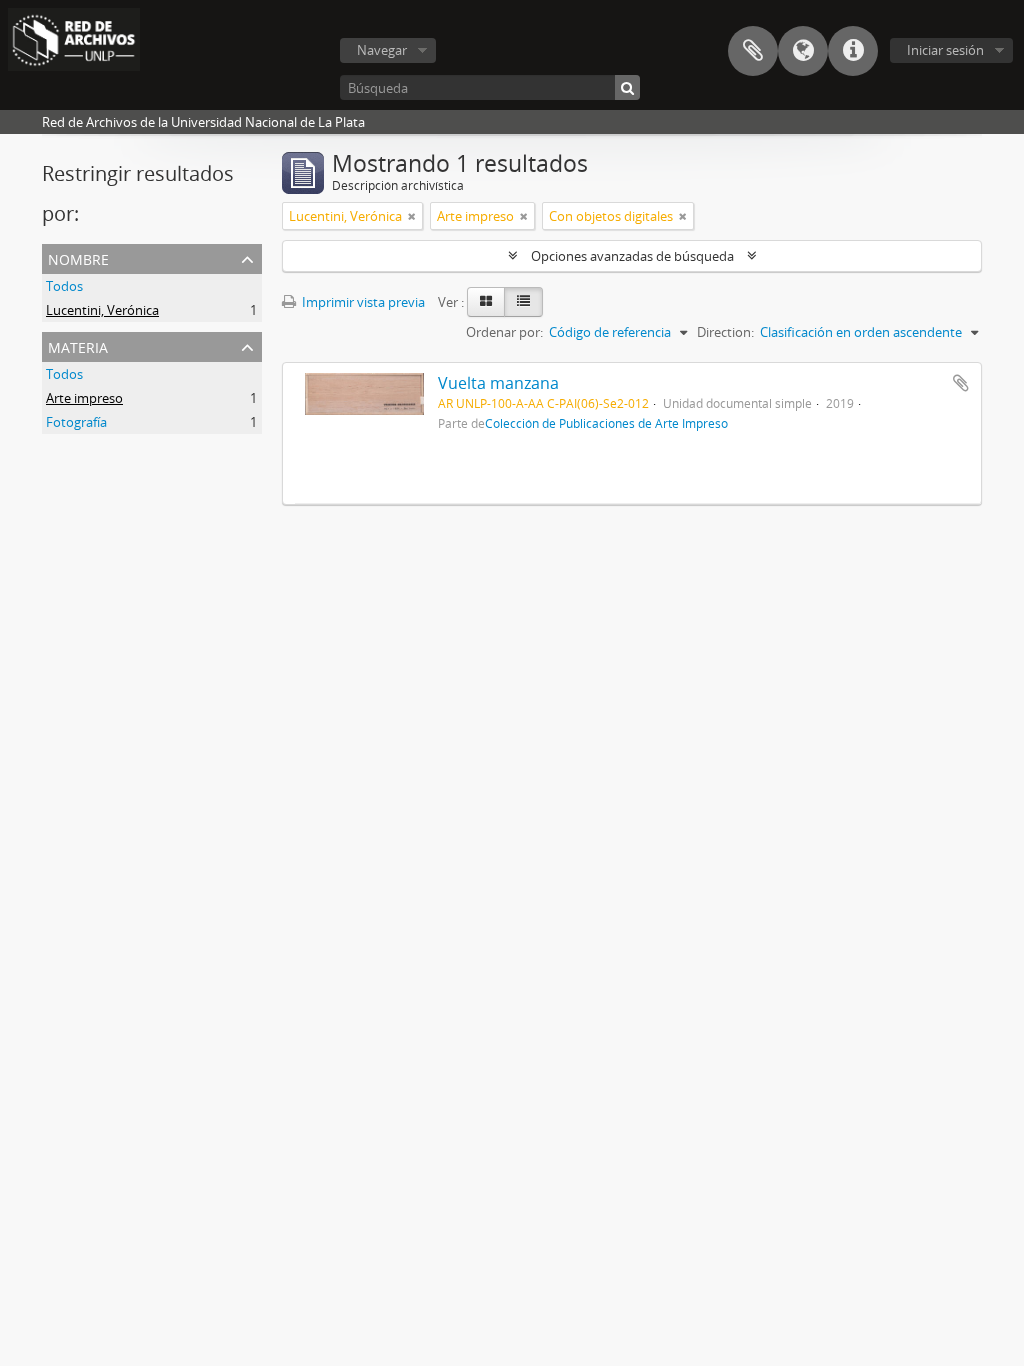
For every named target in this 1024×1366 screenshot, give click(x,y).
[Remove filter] (412, 216)
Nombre (78, 257)
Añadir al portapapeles (961, 383)
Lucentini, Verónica (102, 310)
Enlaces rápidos (853, 51)
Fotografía (76, 422)
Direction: (725, 332)
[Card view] (486, 302)
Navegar (382, 50)
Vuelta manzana (498, 383)
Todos (64, 286)
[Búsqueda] (627, 87)
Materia (78, 345)
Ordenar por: (504, 332)
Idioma (803, 51)
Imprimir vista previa (362, 302)
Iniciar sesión (945, 50)
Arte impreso (84, 398)
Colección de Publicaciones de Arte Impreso (606, 423)
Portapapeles (753, 51)
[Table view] (523, 302)
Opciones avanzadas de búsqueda (632, 256)
